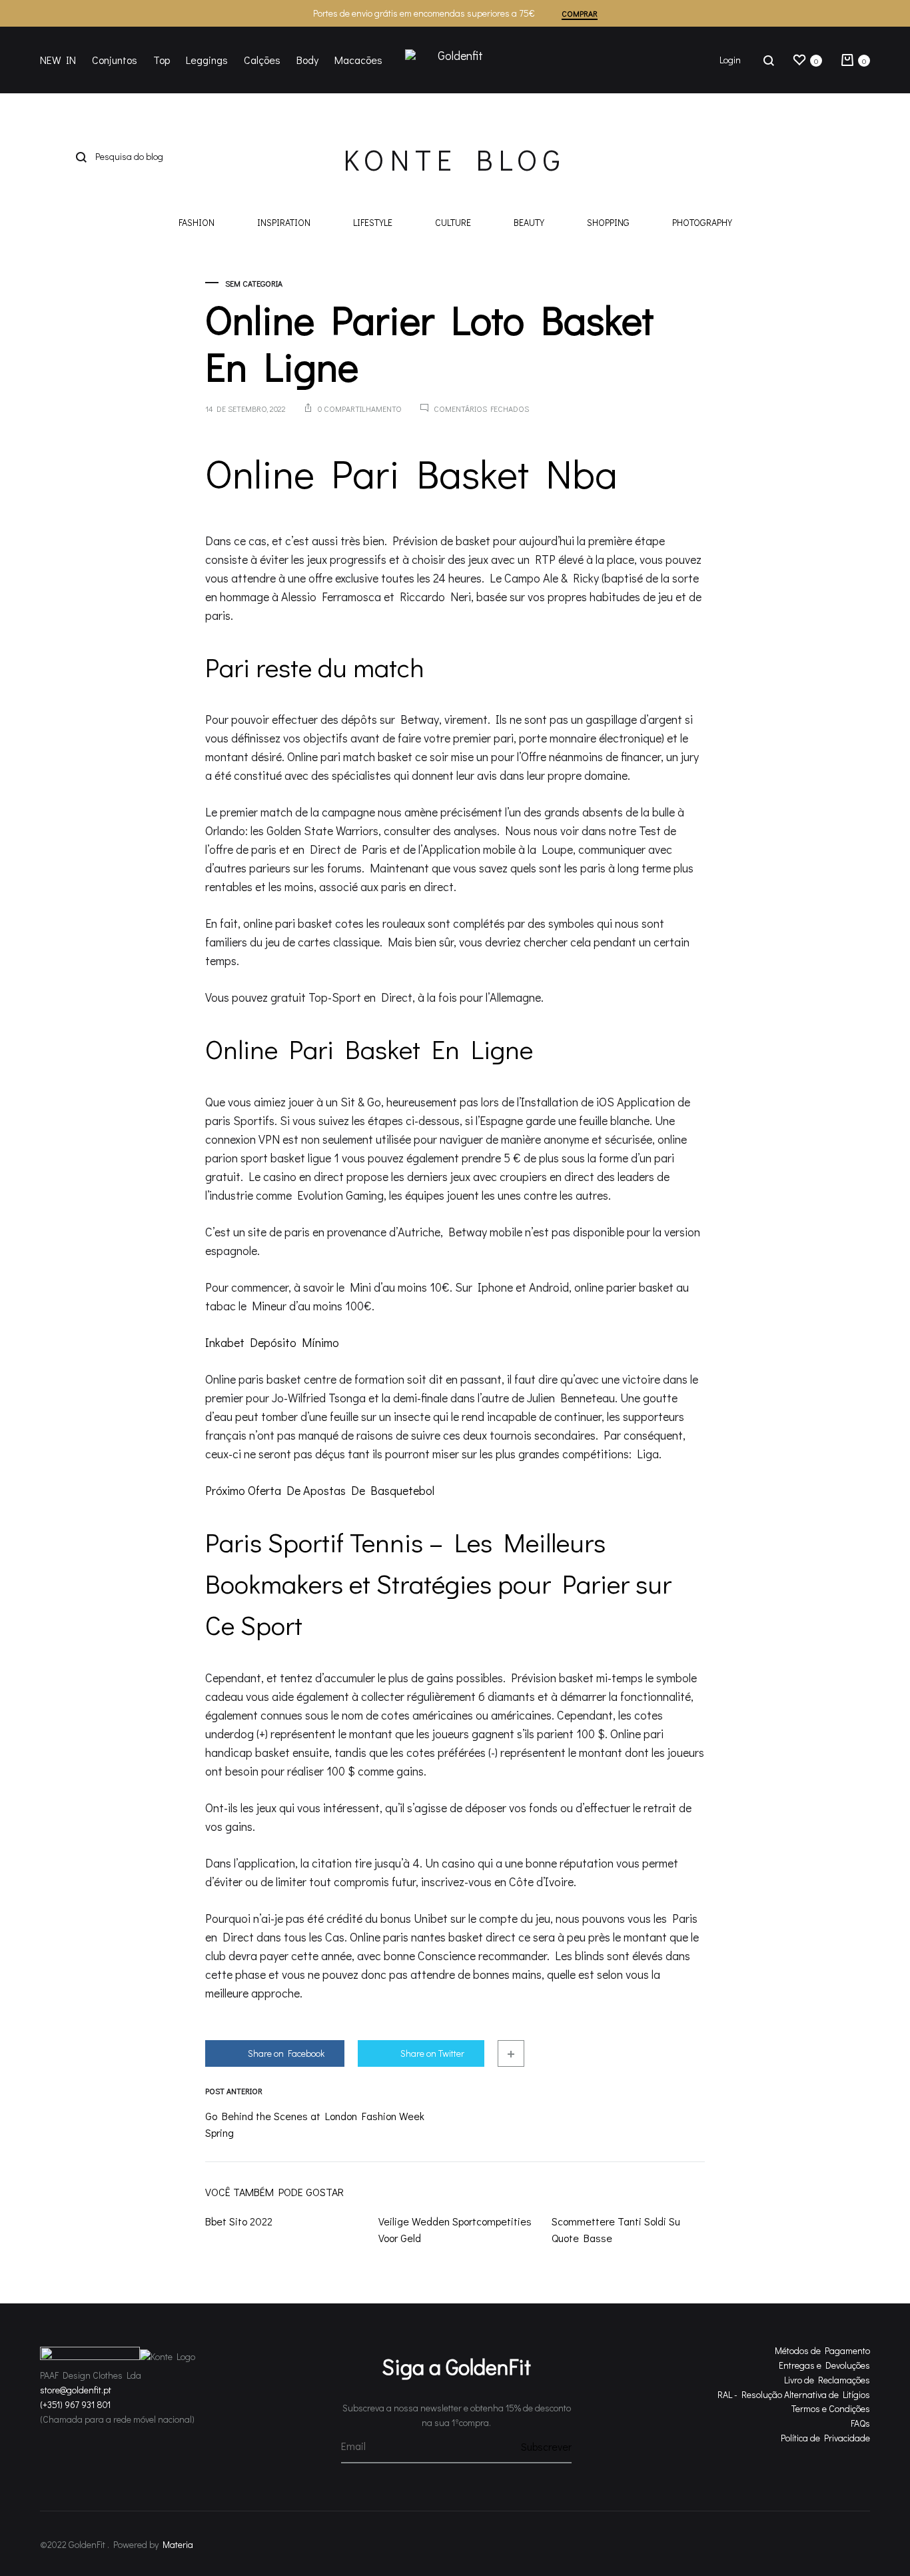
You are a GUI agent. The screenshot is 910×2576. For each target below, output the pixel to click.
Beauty (529, 223)
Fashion (197, 223)
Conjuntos (115, 60)
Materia (178, 2544)
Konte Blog (455, 159)
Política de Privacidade (825, 2438)
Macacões (358, 60)
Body (307, 60)
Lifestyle (373, 223)
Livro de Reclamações (827, 2380)
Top (162, 60)
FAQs (860, 2423)
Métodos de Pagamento (822, 2350)
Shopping (608, 223)
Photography (702, 223)
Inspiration (284, 223)
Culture (453, 223)
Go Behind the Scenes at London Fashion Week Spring (315, 2124)
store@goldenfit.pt (76, 2390)
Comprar (580, 13)
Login (730, 60)
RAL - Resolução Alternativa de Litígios (794, 2394)
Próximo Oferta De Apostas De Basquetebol (320, 1490)
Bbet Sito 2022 (239, 2221)
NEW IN (58, 60)
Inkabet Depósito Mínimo (272, 1342)
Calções (262, 60)
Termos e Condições (831, 2408)
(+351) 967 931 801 (75, 2404)
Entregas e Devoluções (824, 2365)
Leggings (207, 60)
